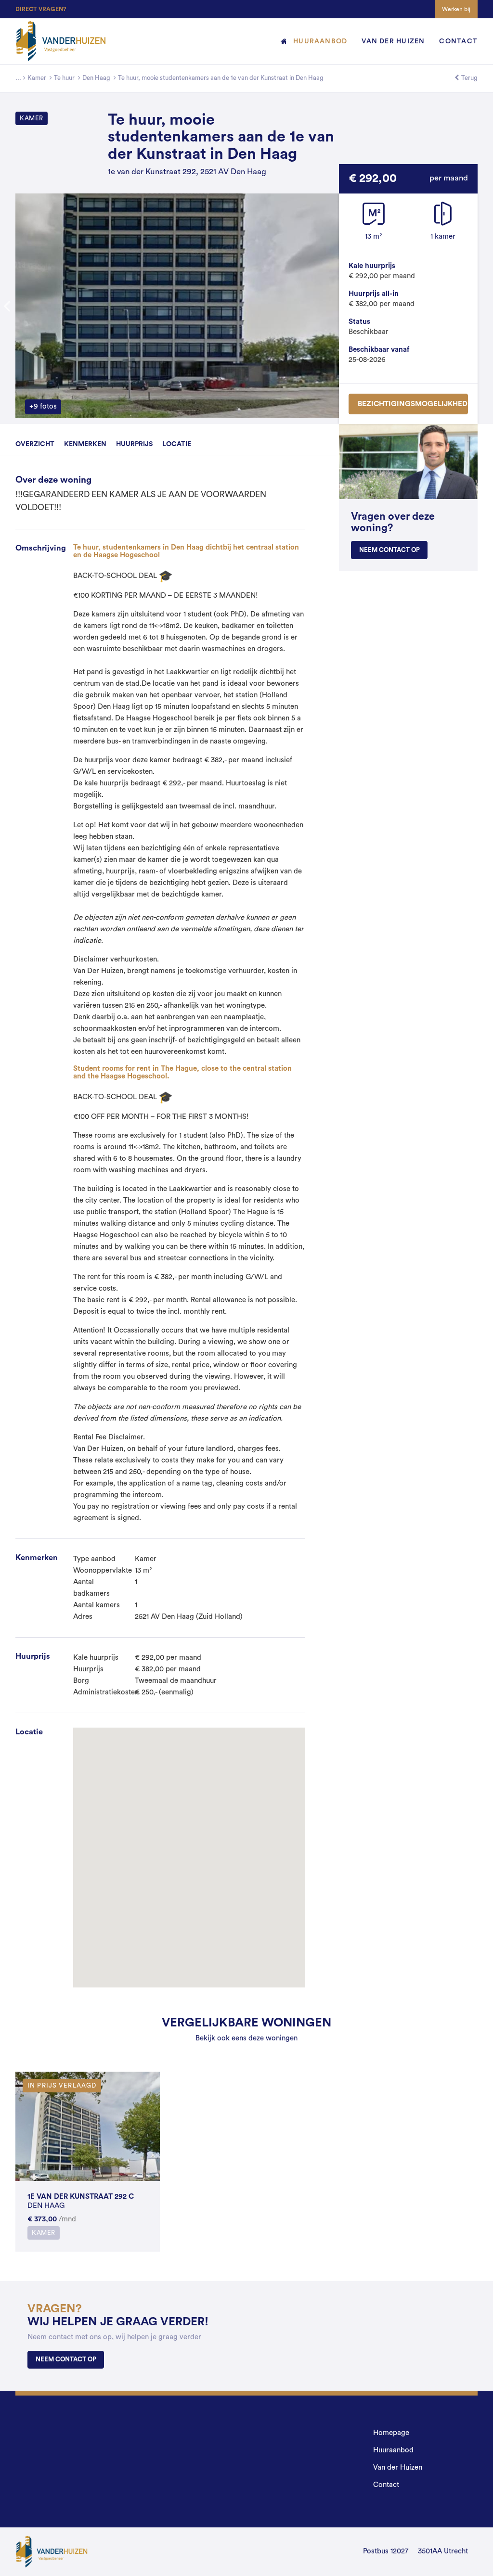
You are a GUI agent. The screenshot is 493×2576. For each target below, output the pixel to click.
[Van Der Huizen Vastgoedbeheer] (18, 78)
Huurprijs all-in (374, 294)
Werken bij (456, 9)
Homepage (275, 41)
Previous (13, 306)
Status (359, 322)
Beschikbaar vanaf (379, 350)
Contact (458, 41)
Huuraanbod (320, 41)
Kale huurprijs (372, 266)
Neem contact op (389, 550)
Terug (469, 78)
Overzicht (35, 444)
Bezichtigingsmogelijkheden (413, 404)
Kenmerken (85, 444)
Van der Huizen (393, 41)
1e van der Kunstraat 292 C (81, 2197)
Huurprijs (134, 444)
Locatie (177, 444)
